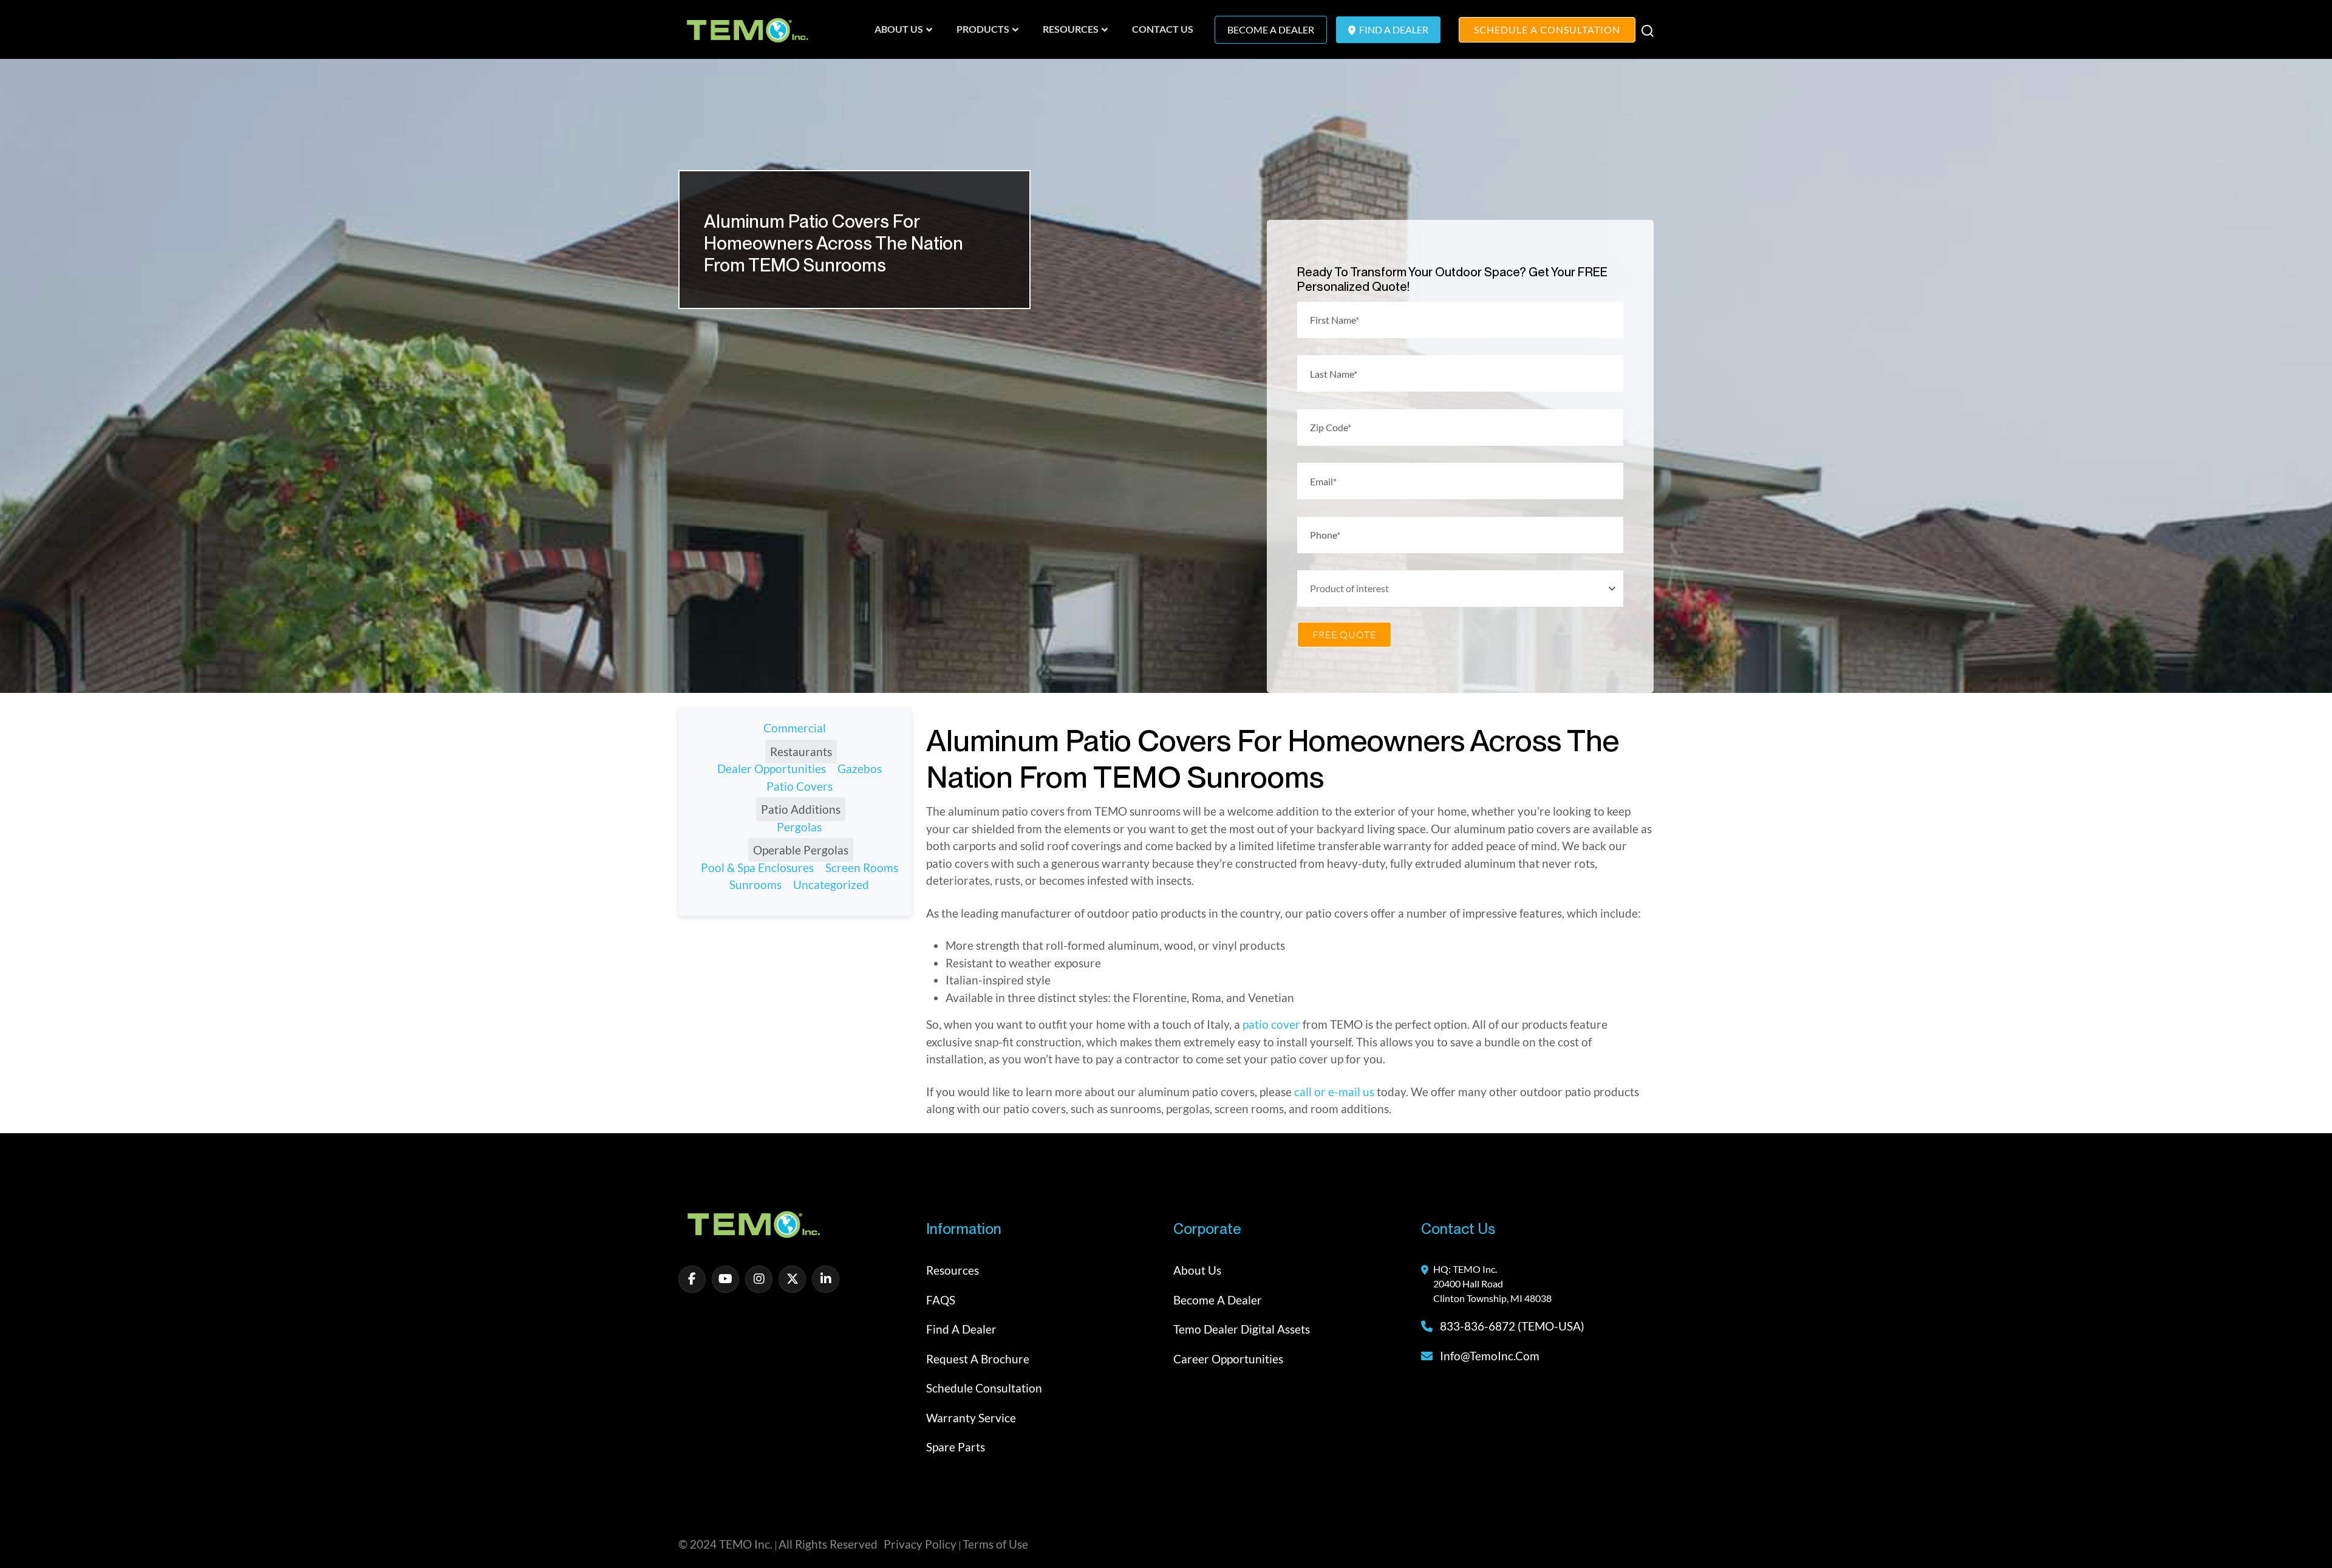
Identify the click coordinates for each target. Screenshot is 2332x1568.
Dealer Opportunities (772, 769)
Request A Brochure (978, 1359)
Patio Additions (801, 809)
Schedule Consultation (984, 1388)
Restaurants (801, 752)
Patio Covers (799, 786)
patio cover (1271, 1024)
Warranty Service (971, 1418)
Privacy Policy (920, 1544)
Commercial (795, 728)
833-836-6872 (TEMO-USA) (1511, 1326)
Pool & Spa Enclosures (757, 868)
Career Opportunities (1228, 1359)
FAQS (941, 1300)
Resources (953, 1270)
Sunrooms (755, 885)
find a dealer (1393, 29)
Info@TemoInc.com (1490, 1356)
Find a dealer (961, 1329)
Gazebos (860, 769)
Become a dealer (1218, 1300)
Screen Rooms (862, 868)
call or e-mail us (1334, 1092)
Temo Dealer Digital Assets (1242, 1329)
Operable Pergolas (801, 850)
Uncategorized (831, 885)
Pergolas (799, 827)
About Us (1197, 1270)
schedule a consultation (1547, 29)
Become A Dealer (1271, 29)
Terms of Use (995, 1544)
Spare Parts (956, 1447)
